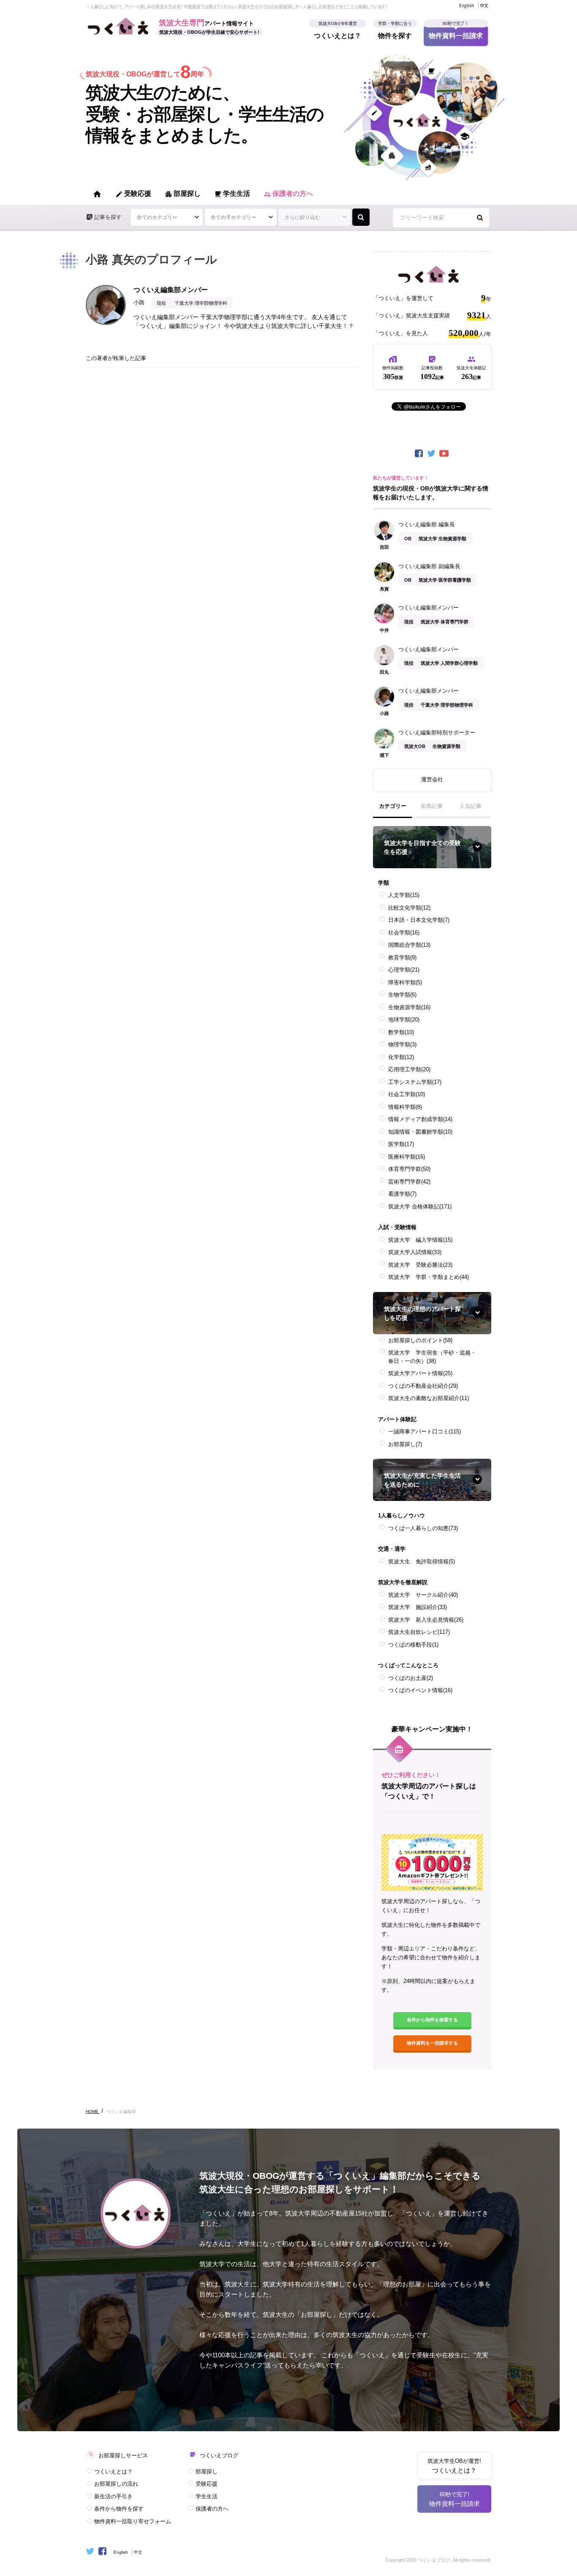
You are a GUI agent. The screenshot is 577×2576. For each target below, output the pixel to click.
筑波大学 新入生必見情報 (426, 1620)
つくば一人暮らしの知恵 (423, 1528)
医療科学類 (407, 1157)
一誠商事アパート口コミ (425, 1432)
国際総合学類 (409, 945)
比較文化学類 (409, 908)
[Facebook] (419, 454)
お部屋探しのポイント (420, 1340)
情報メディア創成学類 (420, 1119)
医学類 (401, 1144)
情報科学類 (405, 1107)
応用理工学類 (409, 1069)
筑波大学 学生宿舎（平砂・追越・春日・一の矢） (432, 1357)
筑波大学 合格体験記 (420, 1207)
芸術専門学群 (409, 1182)
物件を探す (395, 33)
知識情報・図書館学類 (420, 1132)
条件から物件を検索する (432, 2020)
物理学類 (402, 1044)
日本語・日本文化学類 (419, 920)
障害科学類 (405, 982)
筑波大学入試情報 (415, 1252)
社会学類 (404, 933)
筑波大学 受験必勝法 (420, 1265)
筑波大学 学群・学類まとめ (429, 1277)
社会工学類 (407, 1094)
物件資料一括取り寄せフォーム (133, 2521)
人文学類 (404, 895)
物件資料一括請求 (456, 33)
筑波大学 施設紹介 (418, 1607)
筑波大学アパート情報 (420, 1373)
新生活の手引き (113, 2496)
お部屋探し (405, 1444)
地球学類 (404, 1020)
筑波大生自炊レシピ (419, 1632)
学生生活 (232, 194)
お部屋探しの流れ (116, 2484)
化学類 (401, 1057)
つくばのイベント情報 (420, 1690)
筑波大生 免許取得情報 (422, 1562)
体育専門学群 (409, 1169)
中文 (484, 5)
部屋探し (183, 194)
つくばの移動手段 (413, 1645)
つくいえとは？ (337, 33)
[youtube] (445, 454)
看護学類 (402, 1194)
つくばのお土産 (411, 1678)
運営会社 (432, 779)
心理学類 (404, 970)
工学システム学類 (415, 1082)
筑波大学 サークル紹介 (423, 1595)
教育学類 (402, 958)
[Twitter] (432, 454)
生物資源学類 (409, 1007)
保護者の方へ (288, 194)
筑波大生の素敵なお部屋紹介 (429, 1398)
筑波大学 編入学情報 (420, 1240)
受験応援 (133, 194)
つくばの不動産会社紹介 (423, 1386)
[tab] (393, 810)
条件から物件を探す (119, 2509)
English (467, 5)
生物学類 (402, 995)
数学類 (401, 1032)
